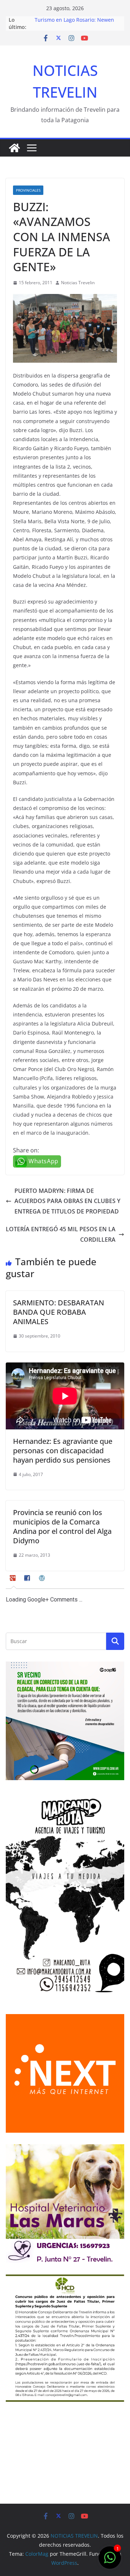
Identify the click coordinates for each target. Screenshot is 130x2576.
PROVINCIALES (28, 190)
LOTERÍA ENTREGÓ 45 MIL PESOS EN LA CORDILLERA (61, 1234)
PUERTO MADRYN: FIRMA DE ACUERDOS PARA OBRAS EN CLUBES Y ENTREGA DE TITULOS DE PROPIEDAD (67, 1201)
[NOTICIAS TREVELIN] (14, 148)
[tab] (14, 1581)
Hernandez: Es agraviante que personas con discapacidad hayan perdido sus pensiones (63, 1451)
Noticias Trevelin (78, 283)
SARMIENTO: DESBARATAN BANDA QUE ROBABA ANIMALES (58, 1312)
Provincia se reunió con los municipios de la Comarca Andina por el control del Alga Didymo (62, 1526)
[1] (110, 2561)
